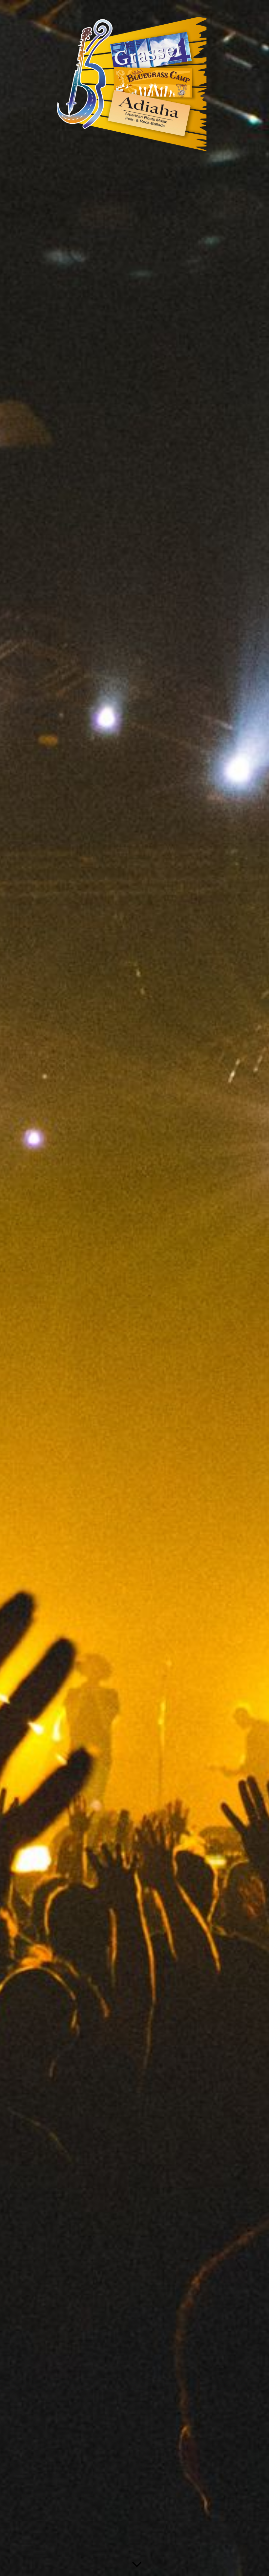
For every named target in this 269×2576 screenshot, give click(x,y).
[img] (134, 1288)
